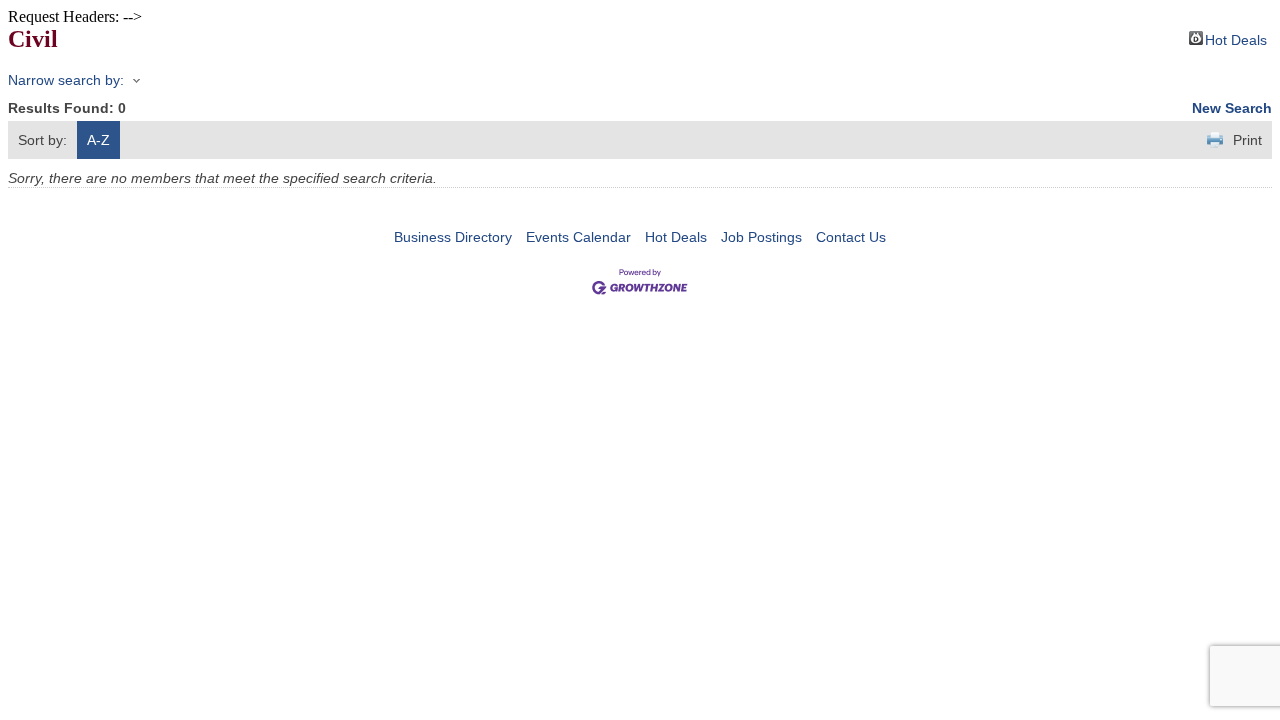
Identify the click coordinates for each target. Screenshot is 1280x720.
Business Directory (453, 237)
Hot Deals (1236, 38)
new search (1232, 108)
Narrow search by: (66, 80)
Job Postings (761, 237)
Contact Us (851, 237)
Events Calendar (578, 237)
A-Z (98, 140)
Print (1247, 140)
